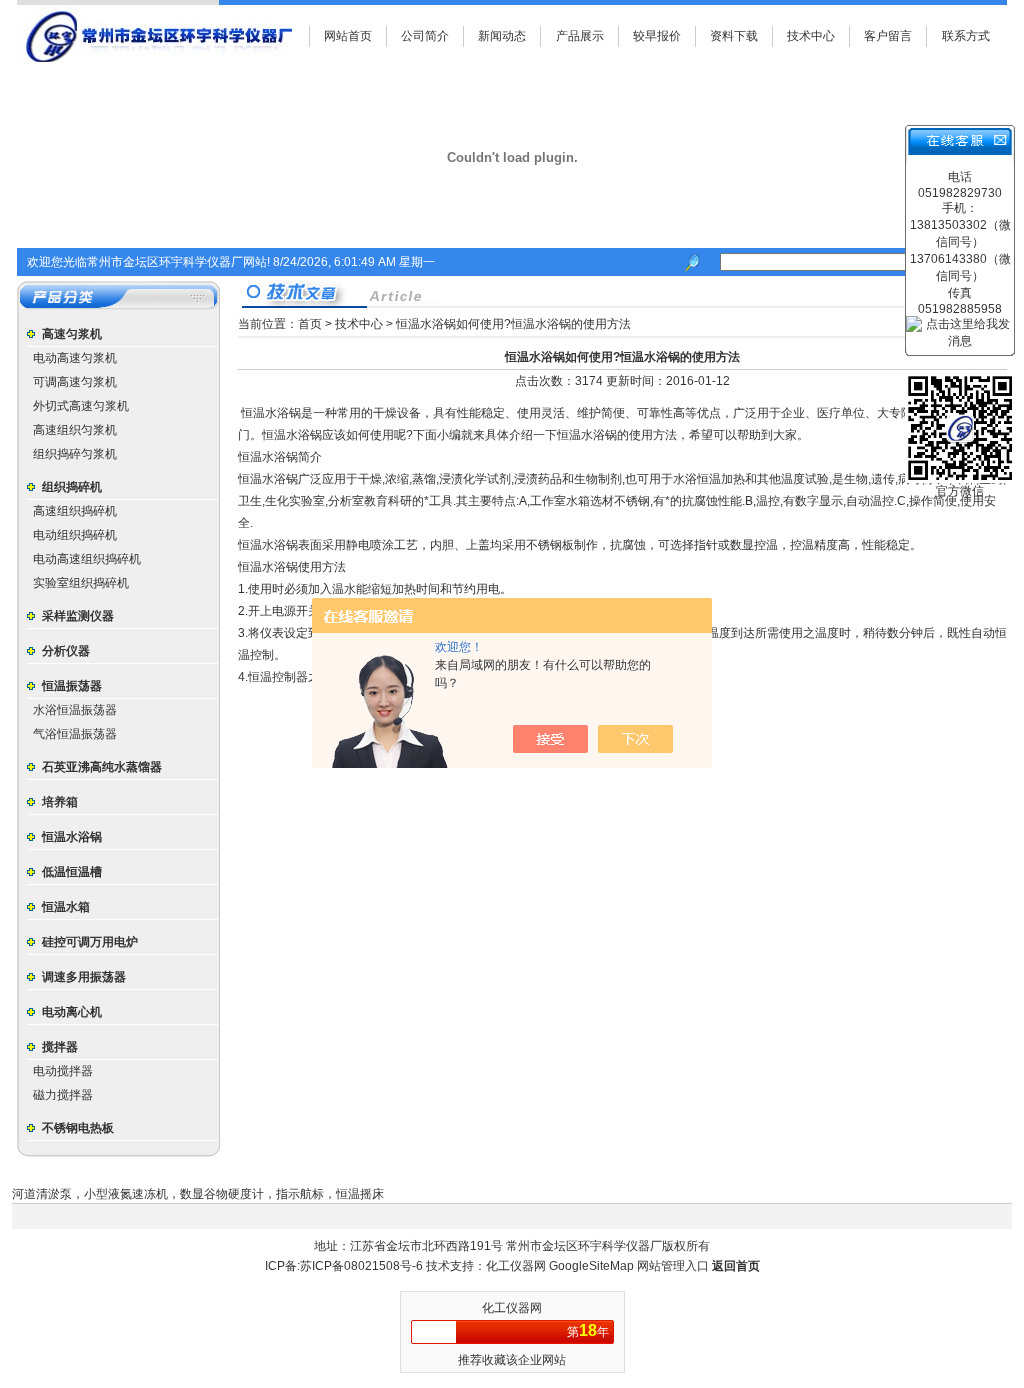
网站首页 (348, 36)
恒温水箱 (66, 907)
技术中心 (811, 36)
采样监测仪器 (78, 616)
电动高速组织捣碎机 (87, 559)
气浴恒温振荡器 (75, 734)
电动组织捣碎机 (75, 535)
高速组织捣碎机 (75, 511)
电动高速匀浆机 (75, 358)
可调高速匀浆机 (75, 382)
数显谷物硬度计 (222, 1194)
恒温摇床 (360, 1194)
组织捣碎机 (72, 487)
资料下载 (734, 36)
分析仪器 (66, 651)
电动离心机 (72, 1012)
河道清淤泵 (42, 1194)
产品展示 (580, 36)
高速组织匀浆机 (75, 430)
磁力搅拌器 (63, 1095)
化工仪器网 (517, 1266)
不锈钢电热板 (78, 1128)
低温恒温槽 (72, 872)
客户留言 (888, 36)
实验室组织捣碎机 (81, 583)
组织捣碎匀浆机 (75, 454)
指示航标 (300, 1194)
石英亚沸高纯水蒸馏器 (102, 767)
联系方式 (966, 36)
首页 (310, 324)
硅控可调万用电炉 (90, 942)
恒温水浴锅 (72, 837)
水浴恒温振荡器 (75, 710)
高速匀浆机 (72, 334)
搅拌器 (60, 1047)
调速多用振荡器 (84, 977)
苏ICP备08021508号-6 (361, 1266)
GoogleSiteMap (591, 1266)
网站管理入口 (673, 1266)
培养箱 (60, 802)
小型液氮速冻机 (126, 1194)
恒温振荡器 (72, 686)
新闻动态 (502, 36)
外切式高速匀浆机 (81, 406)
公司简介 (425, 36)
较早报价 (657, 36)
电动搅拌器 (63, 1071)
